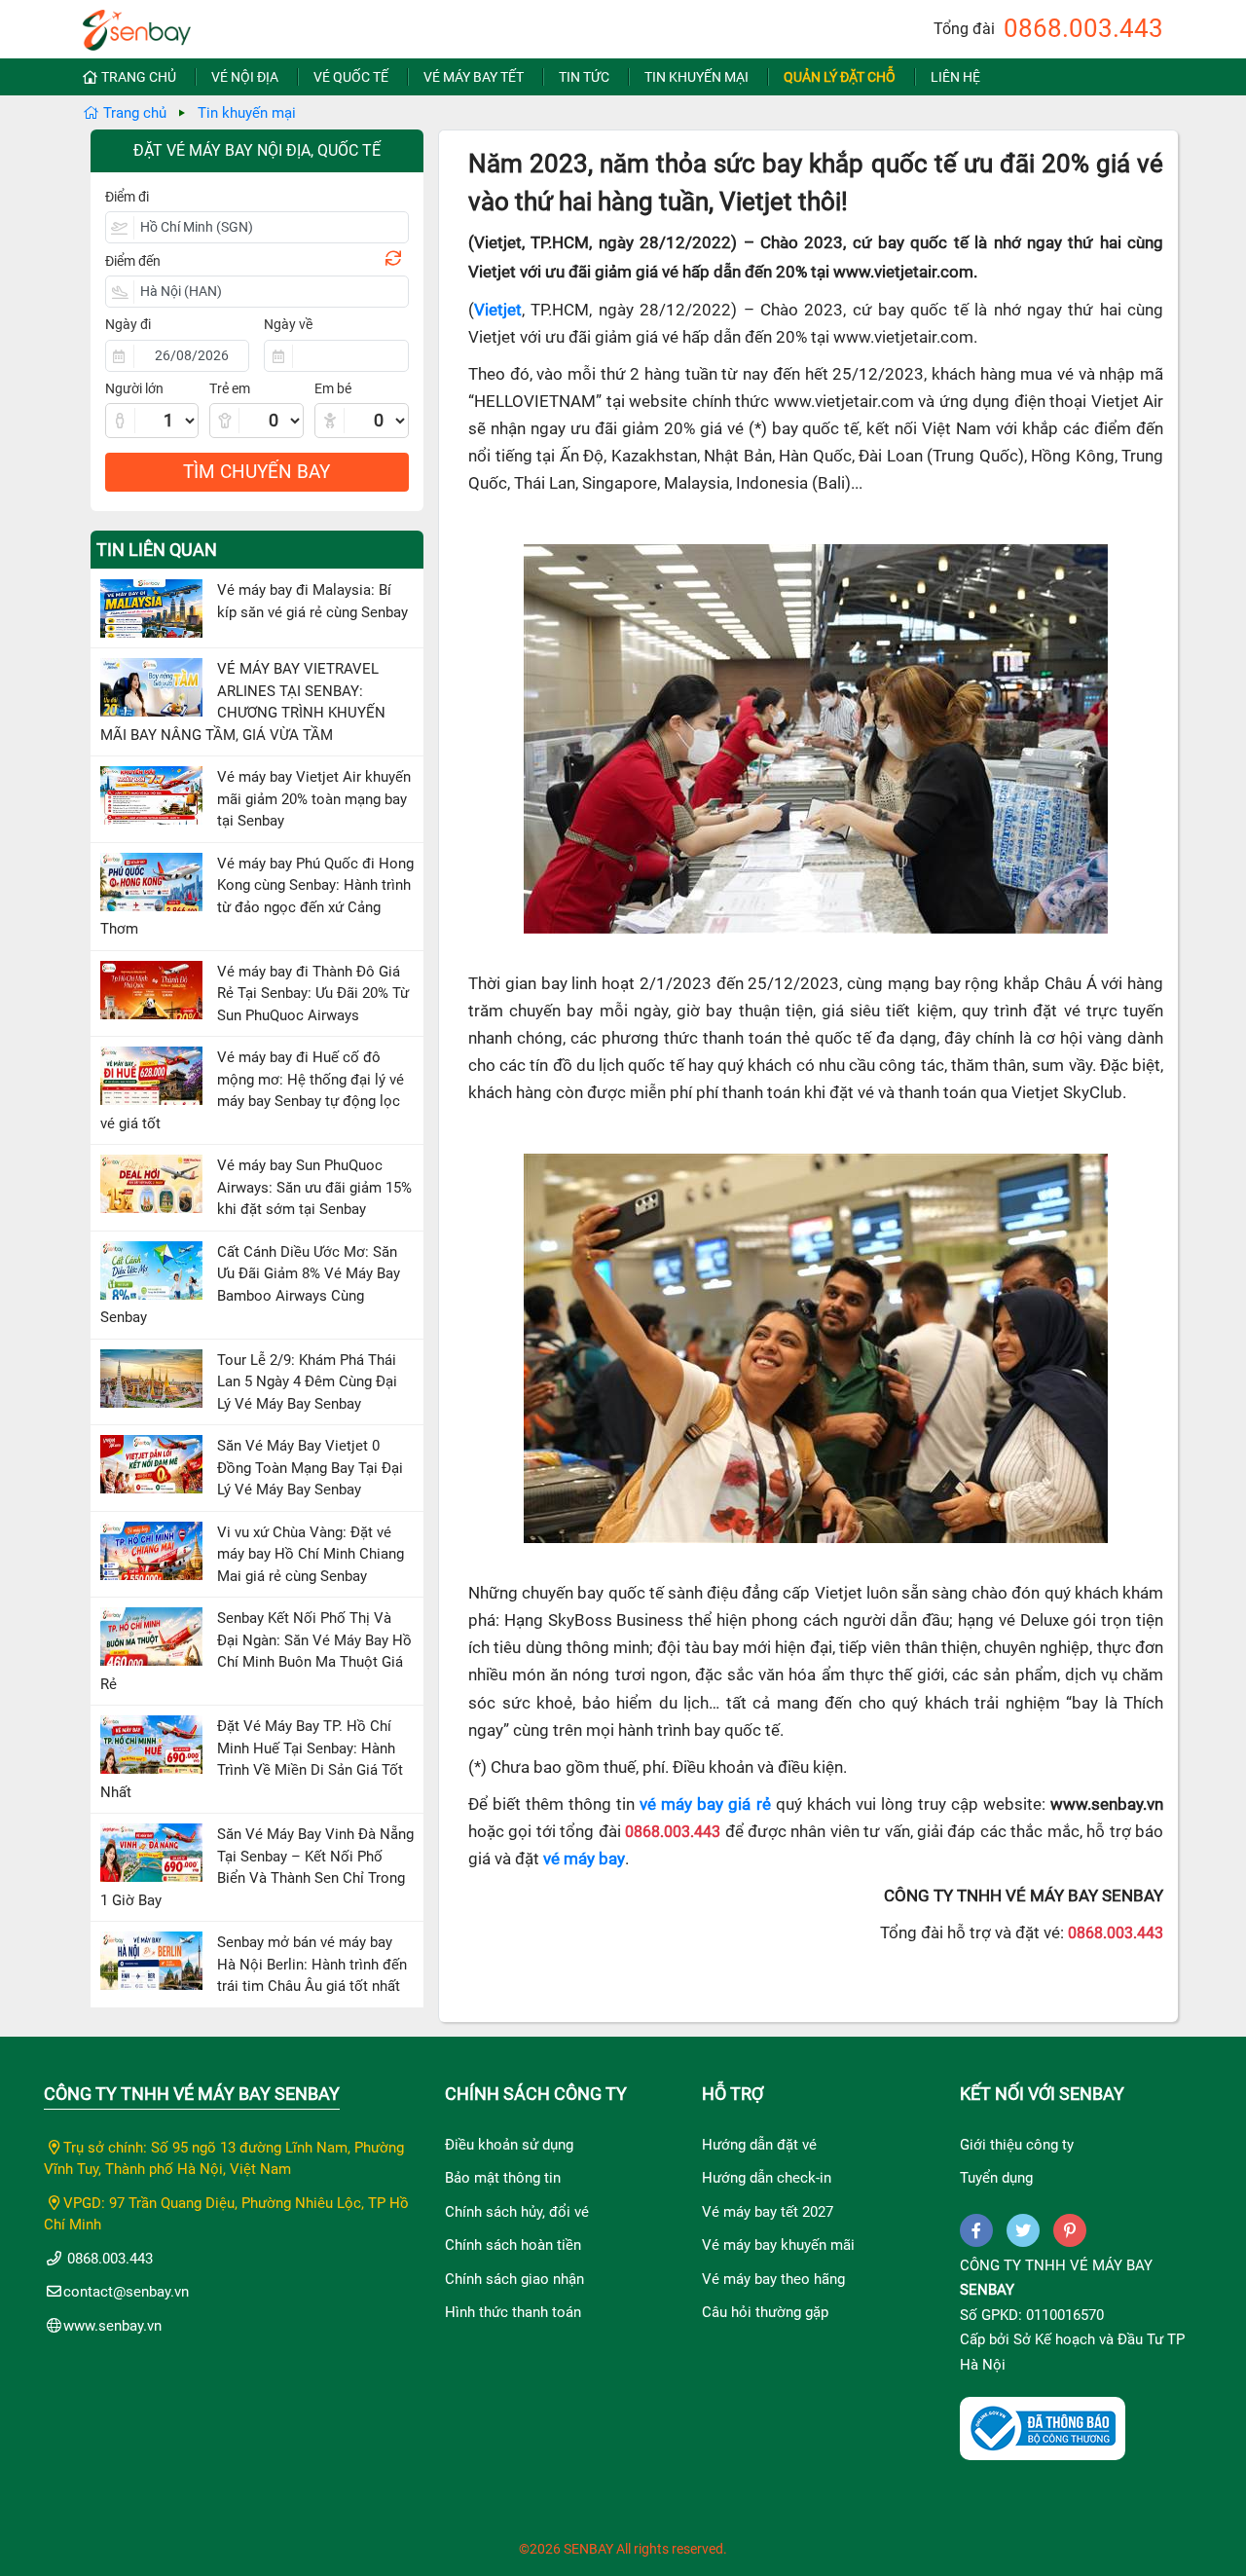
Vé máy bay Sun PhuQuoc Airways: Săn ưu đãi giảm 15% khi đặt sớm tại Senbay (314, 1187)
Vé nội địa (245, 77)
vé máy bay (584, 1859)
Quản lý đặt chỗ (840, 77)
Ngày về (288, 324)
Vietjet (498, 310)
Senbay (987, 2290)
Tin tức (584, 77)
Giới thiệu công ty (1017, 2145)
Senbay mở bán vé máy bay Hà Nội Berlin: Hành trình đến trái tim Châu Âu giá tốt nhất (312, 1964)
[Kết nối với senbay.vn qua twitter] (1023, 2230)
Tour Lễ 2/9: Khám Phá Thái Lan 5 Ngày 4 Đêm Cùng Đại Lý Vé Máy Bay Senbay (307, 1382)
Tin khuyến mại (696, 77)
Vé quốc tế (351, 77)
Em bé (333, 388)
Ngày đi (128, 324)
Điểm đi (127, 197)
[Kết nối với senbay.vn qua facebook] (976, 2230)
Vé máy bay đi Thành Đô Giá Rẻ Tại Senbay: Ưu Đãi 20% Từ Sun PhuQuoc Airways (313, 994)
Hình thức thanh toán (513, 2312)
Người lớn (134, 388)
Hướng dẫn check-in (767, 2178)
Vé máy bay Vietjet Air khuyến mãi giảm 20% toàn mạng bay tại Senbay (314, 799)
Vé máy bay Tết (474, 77)
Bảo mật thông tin (503, 2178)
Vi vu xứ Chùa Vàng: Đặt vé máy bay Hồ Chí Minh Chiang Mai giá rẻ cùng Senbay (311, 1554)
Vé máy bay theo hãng (773, 2279)
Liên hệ (955, 77)
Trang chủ (139, 77)
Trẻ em (230, 388)
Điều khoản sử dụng (509, 2145)
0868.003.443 (1083, 28)
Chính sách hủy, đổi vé (517, 2212)
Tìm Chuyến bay (257, 472)
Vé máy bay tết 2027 (768, 2212)
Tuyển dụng (996, 2178)
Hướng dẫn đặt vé (759, 2145)
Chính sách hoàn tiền (513, 2245)
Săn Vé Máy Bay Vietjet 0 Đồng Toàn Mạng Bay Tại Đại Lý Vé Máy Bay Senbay (310, 1468)
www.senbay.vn (112, 2326)
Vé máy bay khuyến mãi (778, 2245)
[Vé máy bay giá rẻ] (137, 24)
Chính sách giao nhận (514, 2279)
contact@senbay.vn (126, 2292)
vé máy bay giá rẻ (705, 1804)
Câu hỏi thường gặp (765, 2312)
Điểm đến (133, 261)
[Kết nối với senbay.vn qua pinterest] (1070, 2230)
